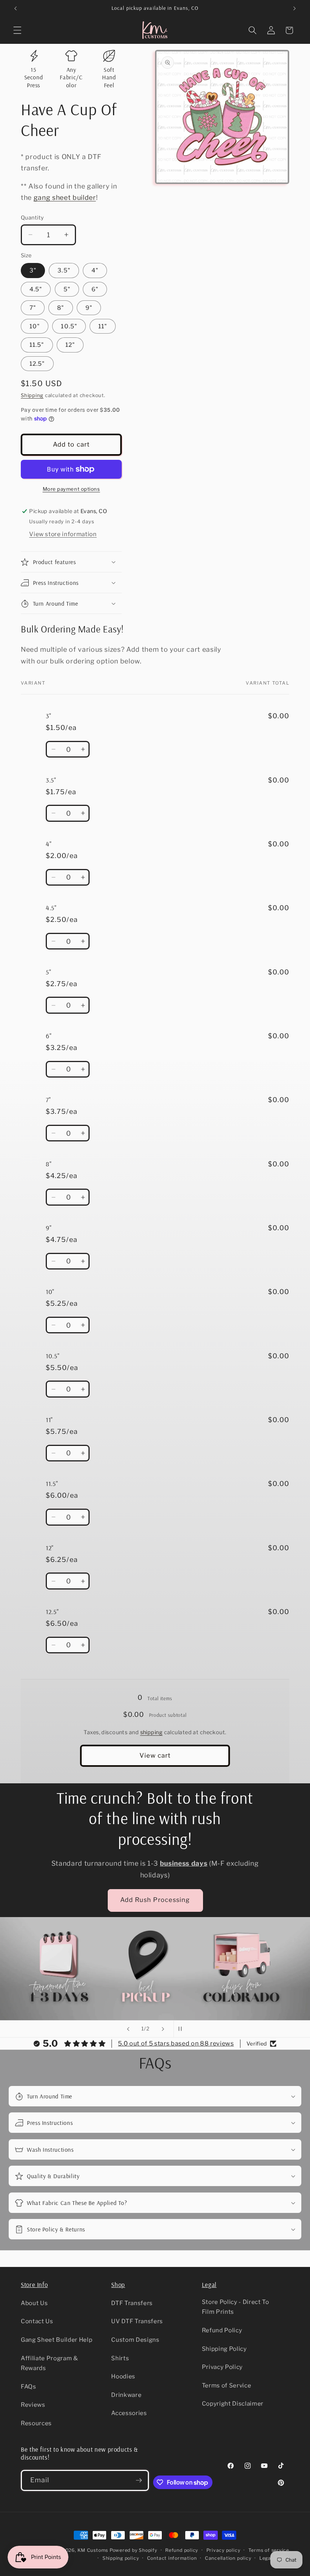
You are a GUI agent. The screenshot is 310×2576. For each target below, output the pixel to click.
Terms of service (269, 2550)
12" (70, 345)
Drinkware (126, 2395)
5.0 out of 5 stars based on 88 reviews (176, 2043)
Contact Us (37, 2321)
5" (67, 289)
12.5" (37, 364)
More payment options (71, 489)
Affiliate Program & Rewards (50, 2363)
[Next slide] (163, 2029)
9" (89, 308)
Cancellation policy (228, 2558)
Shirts (120, 2358)
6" (95, 289)
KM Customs (93, 2550)
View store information (63, 534)
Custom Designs (135, 2340)
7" (33, 308)
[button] (17, 30)
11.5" (37, 345)
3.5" (64, 270)
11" (103, 326)
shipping (152, 1732)
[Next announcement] (294, 8)
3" (33, 270)
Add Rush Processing (155, 1900)
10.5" (69, 326)
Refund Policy (222, 2330)
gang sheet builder (65, 197)
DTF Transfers (132, 2303)
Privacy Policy (222, 2367)
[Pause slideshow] (182, 2029)
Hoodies (123, 2376)
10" (35, 326)
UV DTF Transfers (137, 2321)
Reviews (33, 2405)
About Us (34, 2303)
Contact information (172, 2558)
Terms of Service (227, 2385)
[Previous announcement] (15, 8)
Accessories (129, 2413)
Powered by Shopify (133, 2550)
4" (95, 270)
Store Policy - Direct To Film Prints (236, 2307)
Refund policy (182, 2550)
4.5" (36, 289)
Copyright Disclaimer (233, 2404)
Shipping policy (121, 2558)
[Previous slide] (128, 2029)
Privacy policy (223, 2550)
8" (60, 308)
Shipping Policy (224, 2349)
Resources (36, 2423)
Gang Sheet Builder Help (57, 2340)
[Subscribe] (139, 2480)
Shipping (32, 395)
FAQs (29, 2387)
